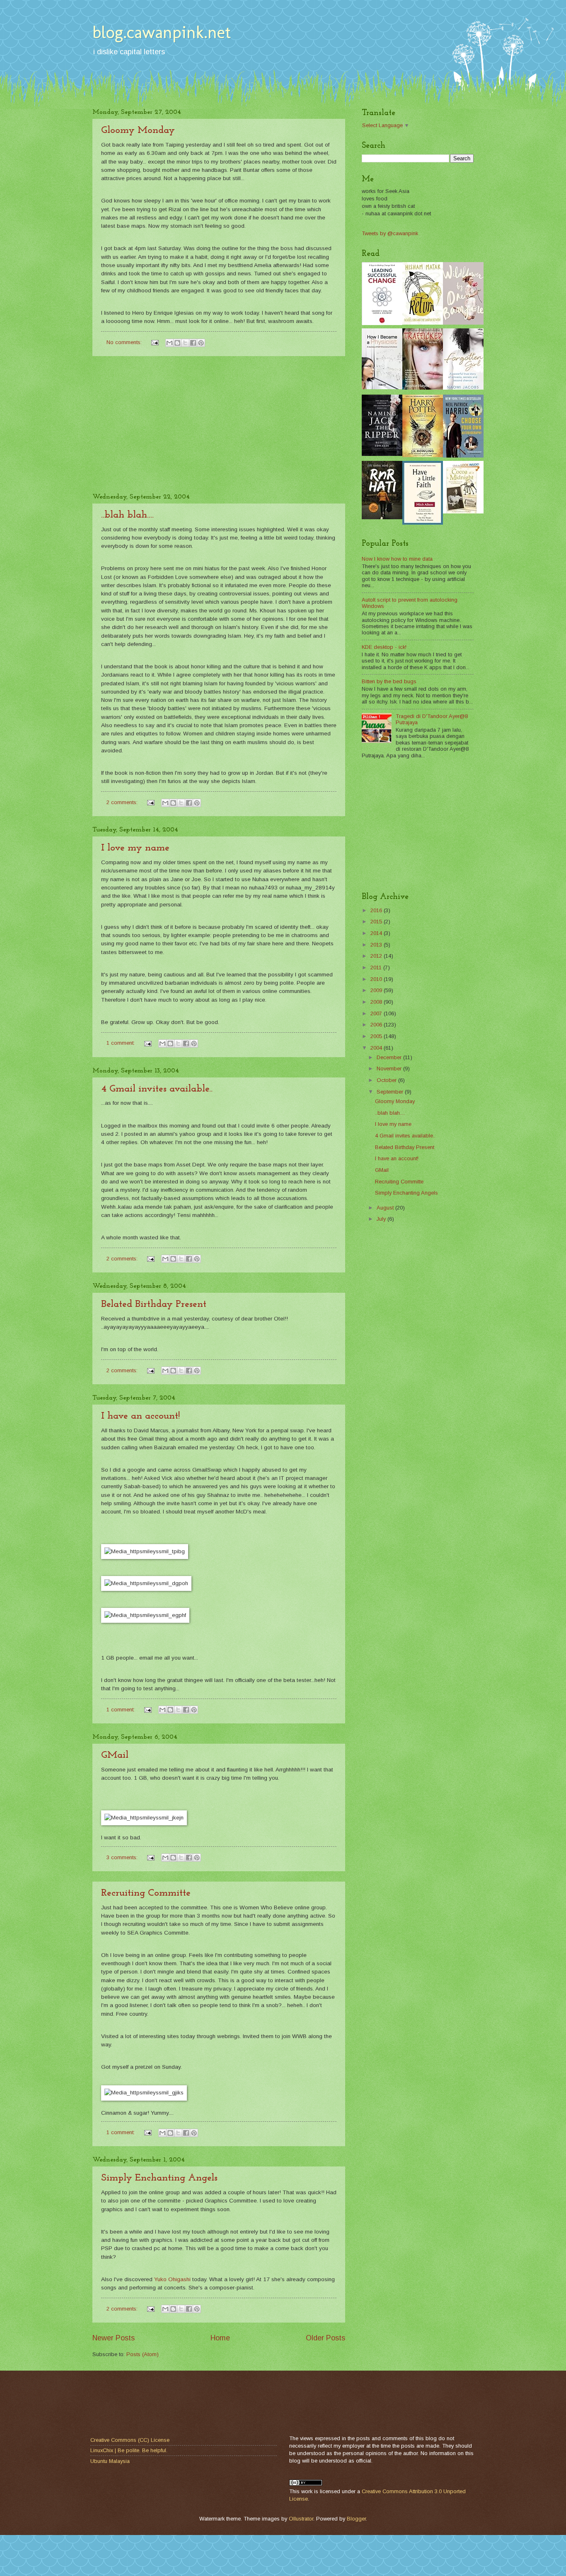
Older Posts (325, 2338)
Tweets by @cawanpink (390, 233)
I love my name (135, 848)
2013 (377, 945)
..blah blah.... (127, 515)
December (390, 1057)
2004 (377, 1048)
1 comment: (121, 1043)
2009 (377, 990)
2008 (377, 1002)
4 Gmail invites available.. (157, 1089)
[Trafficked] (423, 388)
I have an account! (140, 1416)
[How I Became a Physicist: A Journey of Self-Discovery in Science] (382, 387)
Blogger (356, 2519)
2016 (377, 910)
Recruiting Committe (146, 1893)
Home (220, 2338)
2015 (377, 922)
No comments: (125, 342)
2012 (377, 956)
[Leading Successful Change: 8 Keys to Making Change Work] (382, 323)
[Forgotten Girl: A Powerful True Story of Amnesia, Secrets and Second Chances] (463, 388)
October (387, 1080)
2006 (377, 1025)
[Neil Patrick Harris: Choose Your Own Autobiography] (463, 456)
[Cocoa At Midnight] (463, 512)
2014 (377, 933)
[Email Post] (155, 342)
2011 (377, 968)
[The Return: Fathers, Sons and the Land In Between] (423, 323)
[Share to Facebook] (193, 343)
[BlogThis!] (177, 343)
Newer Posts (114, 2338)
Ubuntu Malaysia (110, 2461)
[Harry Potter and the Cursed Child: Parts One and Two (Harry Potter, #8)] (423, 455)
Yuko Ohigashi (172, 2279)
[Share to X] (185, 343)
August (386, 1208)
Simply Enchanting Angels (159, 2178)
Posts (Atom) (143, 2354)
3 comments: (123, 1857)
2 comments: (123, 802)
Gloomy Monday (138, 130)
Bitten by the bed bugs (389, 681)
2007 (377, 1013)
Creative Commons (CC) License (130, 2440)
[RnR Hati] (382, 517)
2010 (377, 979)
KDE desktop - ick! (384, 647)
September (391, 1092)
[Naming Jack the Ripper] (382, 454)
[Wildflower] (463, 323)
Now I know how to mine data (397, 559)
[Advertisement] (219, 425)
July (382, 1219)
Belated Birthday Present (154, 1304)
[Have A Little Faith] (423, 523)
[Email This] (169, 343)
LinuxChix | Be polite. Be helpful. (129, 2450)
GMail (115, 1755)
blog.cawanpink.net (162, 32)
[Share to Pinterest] (201, 343)
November (390, 1069)
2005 (377, 1036)
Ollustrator (301, 2519)
